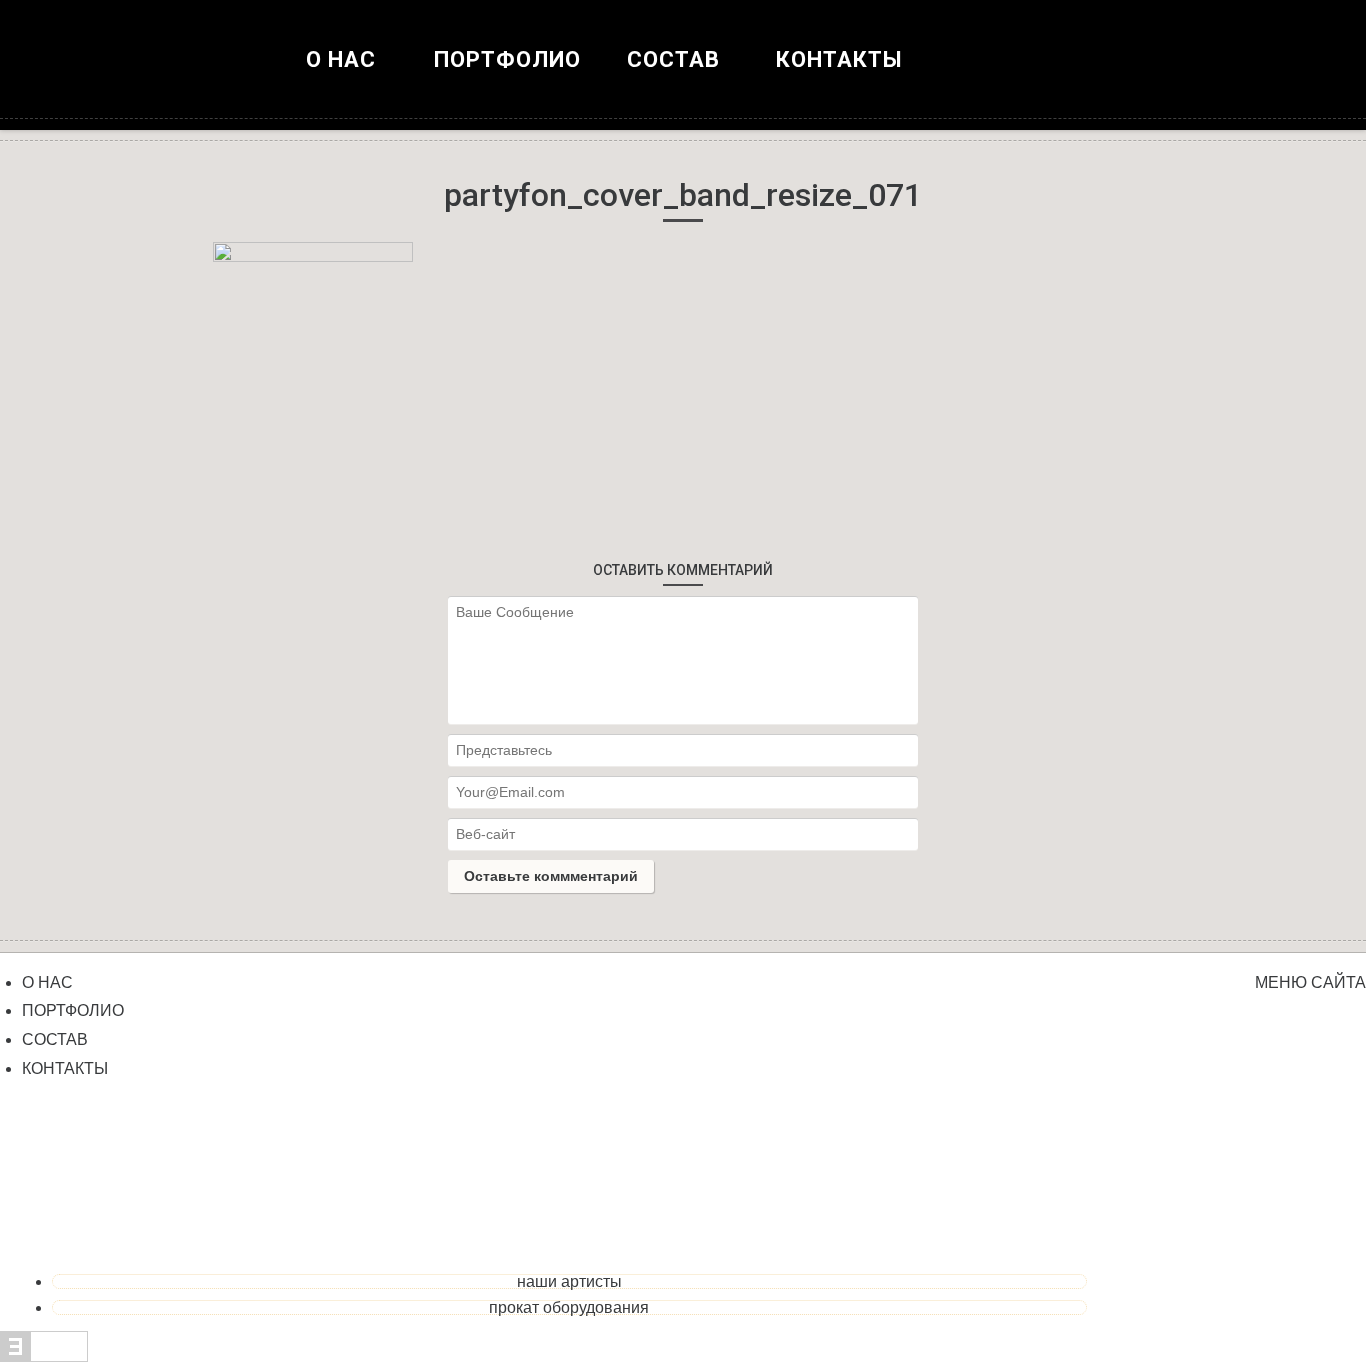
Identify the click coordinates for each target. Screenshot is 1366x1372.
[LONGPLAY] (683, 80)
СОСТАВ (55, 1039)
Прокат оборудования (569, 1307)
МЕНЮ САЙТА (1310, 982)
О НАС (341, 59)
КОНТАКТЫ (839, 59)
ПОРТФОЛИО (507, 59)
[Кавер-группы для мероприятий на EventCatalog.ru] (44, 1356)
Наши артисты (569, 1281)
